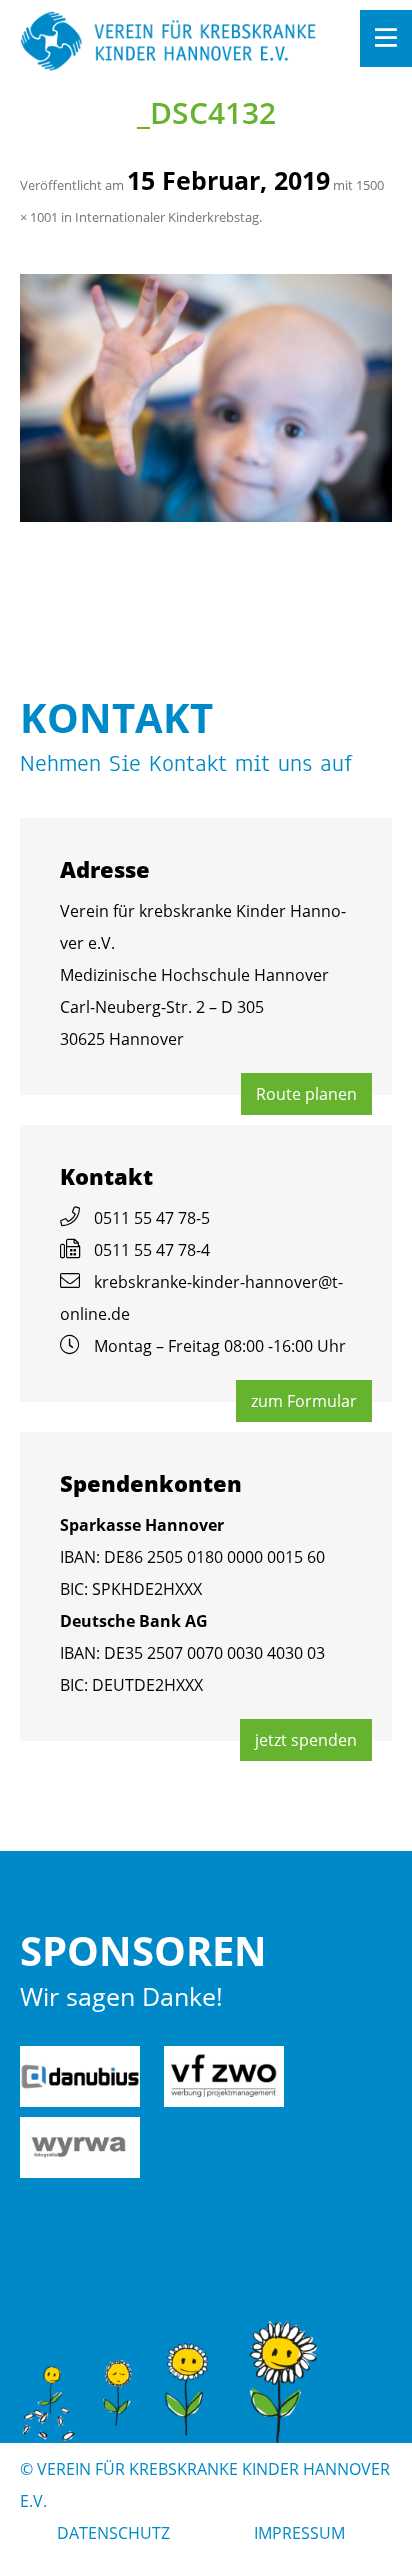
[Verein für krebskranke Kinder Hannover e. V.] (169, 42)
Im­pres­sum (299, 2533)
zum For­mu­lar (304, 1401)
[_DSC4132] (206, 398)
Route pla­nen (306, 1094)
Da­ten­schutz (113, 2533)
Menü (386, 38)
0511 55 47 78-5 (152, 1218)
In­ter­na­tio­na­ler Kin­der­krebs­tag (167, 217)
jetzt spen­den (306, 1740)
